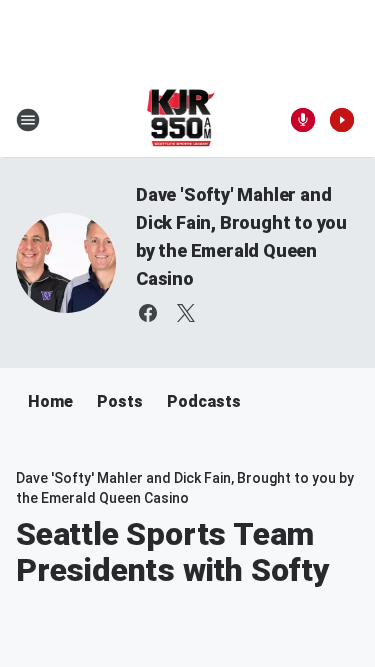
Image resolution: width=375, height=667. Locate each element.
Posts (120, 401)
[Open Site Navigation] (28, 120)
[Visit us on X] (186, 313)
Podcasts (204, 401)
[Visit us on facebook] (148, 313)
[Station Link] (181, 120)
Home (50, 401)
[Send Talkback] (303, 120)
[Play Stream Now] (342, 120)
